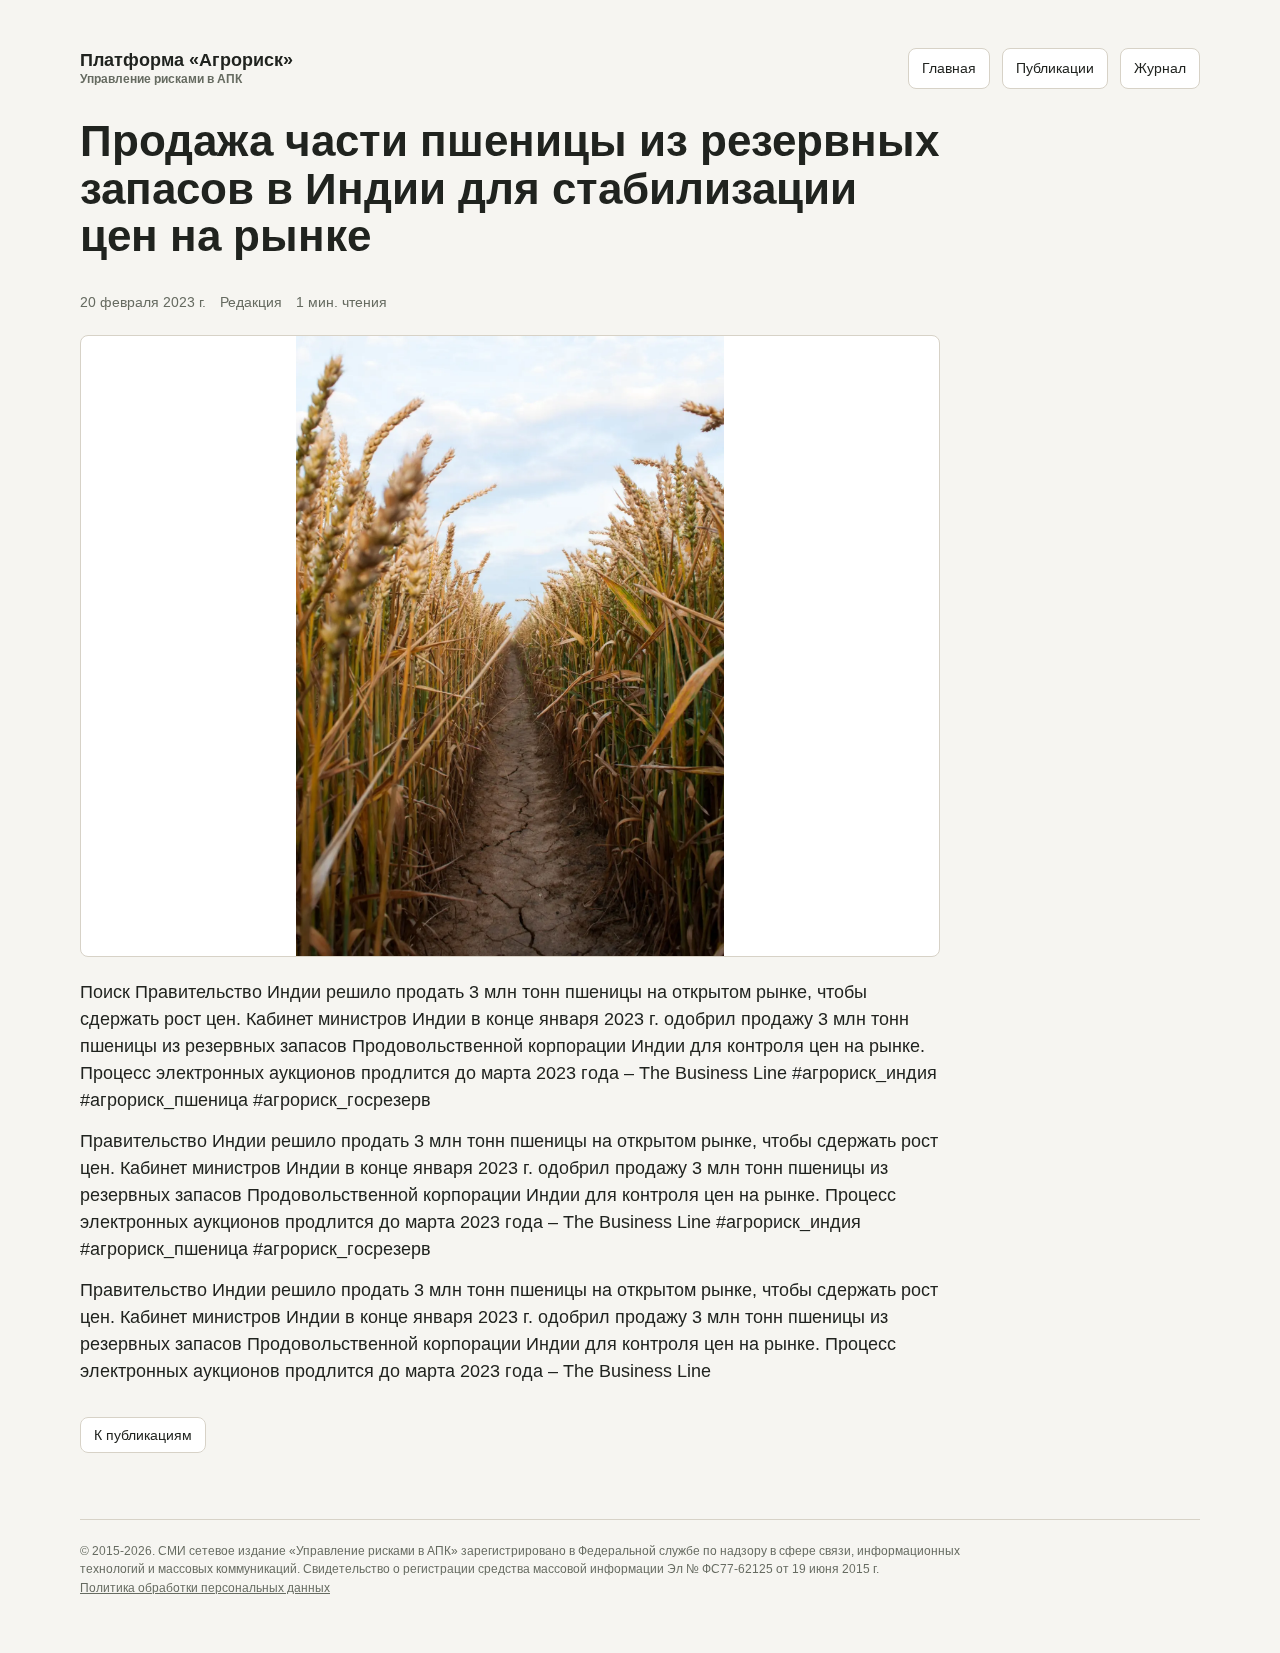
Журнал (1160, 68)
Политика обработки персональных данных (205, 1588)
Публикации (1055, 68)
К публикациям (143, 1435)
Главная (949, 68)
